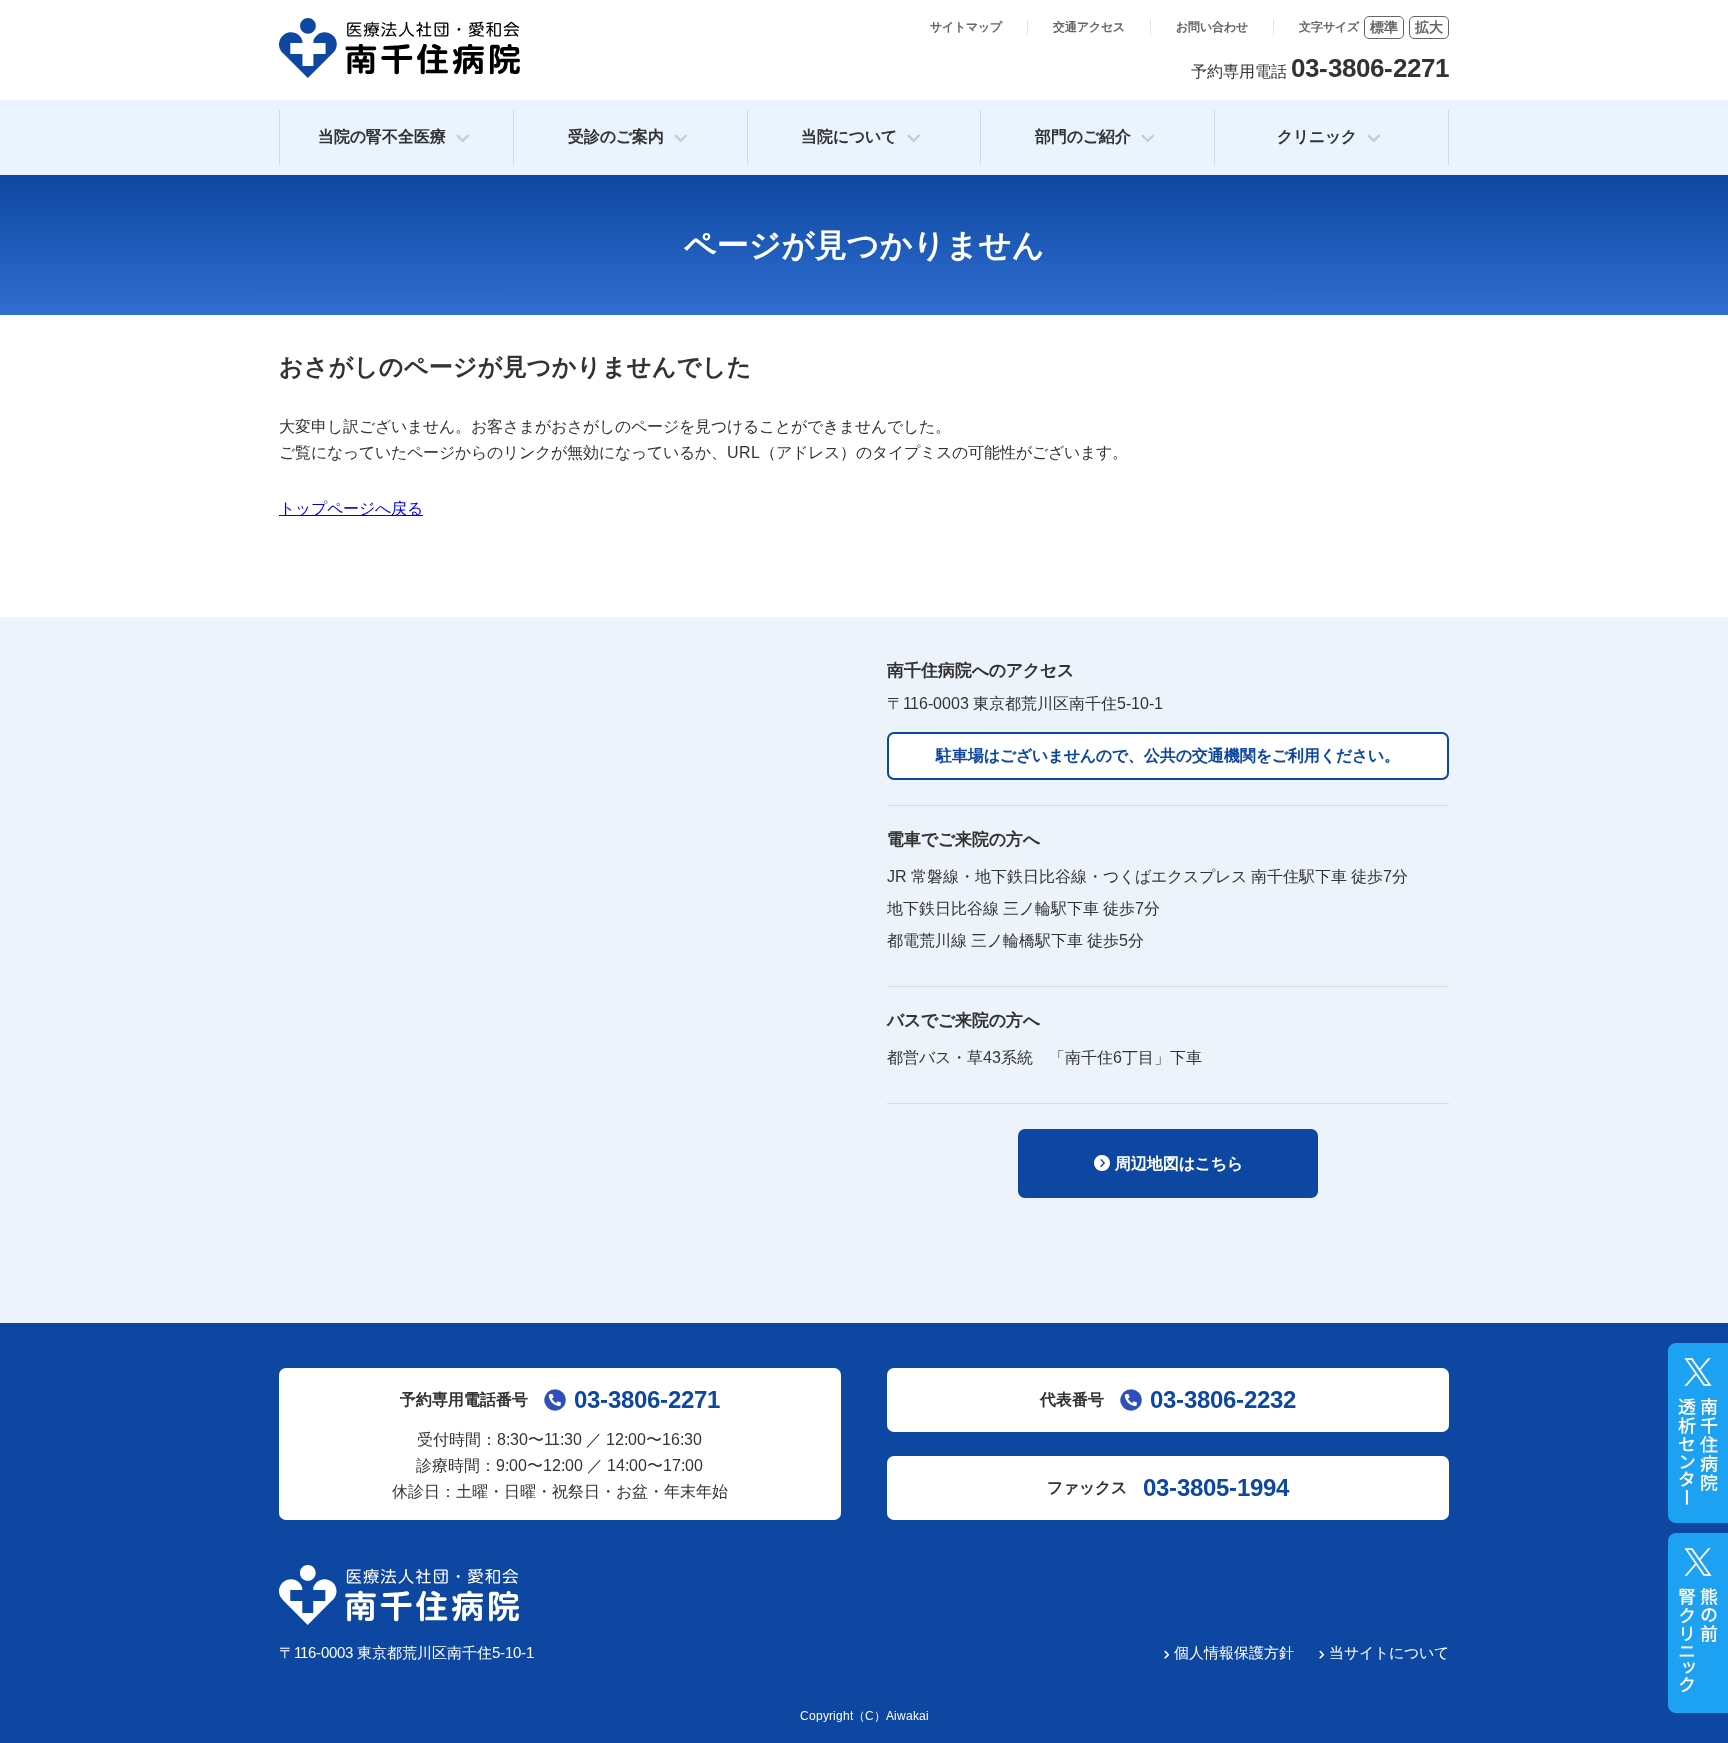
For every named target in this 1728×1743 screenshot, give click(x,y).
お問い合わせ (1212, 27)
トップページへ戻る (351, 508)
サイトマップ (966, 27)
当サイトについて (1389, 1652)
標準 (1384, 27)
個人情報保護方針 (1234, 1652)
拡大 (1429, 27)
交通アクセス (1089, 27)
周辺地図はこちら (1179, 1163)
